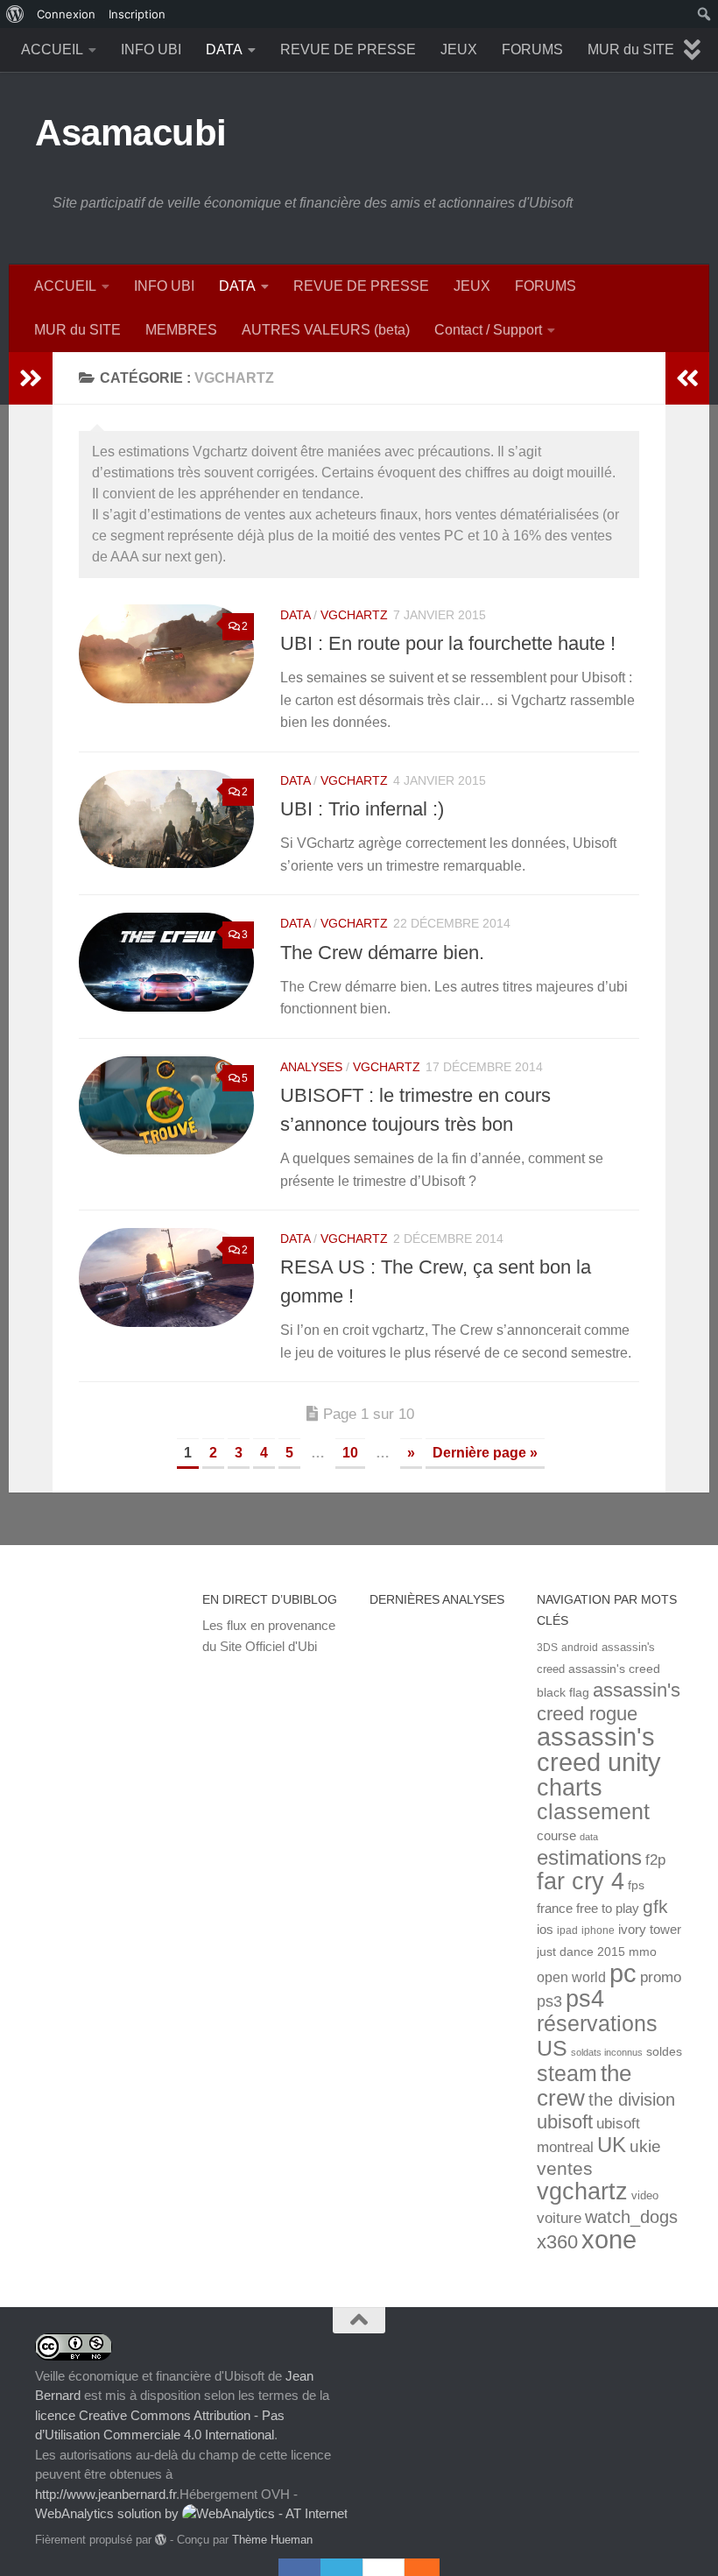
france (555, 1909)
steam (567, 2074)
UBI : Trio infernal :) (362, 809)
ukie (645, 2146)
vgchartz (354, 615)
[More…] (413, 2567)
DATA (224, 49)
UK (612, 2145)
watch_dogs (631, 2217)
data (589, 1837)
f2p (655, 1860)
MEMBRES (181, 330)
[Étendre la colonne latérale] (31, 378)
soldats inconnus (607, 2052)
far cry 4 (581, 1881)
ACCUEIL (52, 49)
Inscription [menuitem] (137, 14)
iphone (598, 1930)
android (580, 1647)
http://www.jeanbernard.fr (106, 2494)
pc (623, 1973)
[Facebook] (299, 2567)
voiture (559, 2218)
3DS (547, 1647)
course (556, 1835)
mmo (643, 1952)
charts (570, 1787)
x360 (557, 2242)
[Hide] (431, 2567)
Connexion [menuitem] (66, 14)
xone (609, 2240)
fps (636, 1885)
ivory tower (650, 1930)
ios (545, 1929)
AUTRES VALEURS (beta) (326, 330)
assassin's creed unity (599, 1749)
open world (571, 1977)
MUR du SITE (631, 49)
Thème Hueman (272, 2540)
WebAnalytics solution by (109, 2513)
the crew (584, 2086)
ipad (567, 1930)
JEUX (459, 49)
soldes (664, 2052)
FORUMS (532, 49)
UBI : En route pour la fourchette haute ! (448, 643)
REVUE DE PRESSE (348, 49)
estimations (589, 1858)
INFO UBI (151, 49)
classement (593, 1812)
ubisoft (565, 2122)
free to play (608, 1909)
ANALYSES (311, 1067)
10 (350, 1453)
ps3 (549, 2001)
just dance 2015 (581, 1952)
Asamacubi (131, 133)
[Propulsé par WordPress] (161, 2540)
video (645, 2195)
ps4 (585, 1998)
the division (632, 2100)
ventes (565, 2168)
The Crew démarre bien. (382, 953)
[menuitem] (15, 14)
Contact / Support (488, 330)
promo (661, 1977)
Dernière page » (485, 1453)
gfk (655, 1906)
